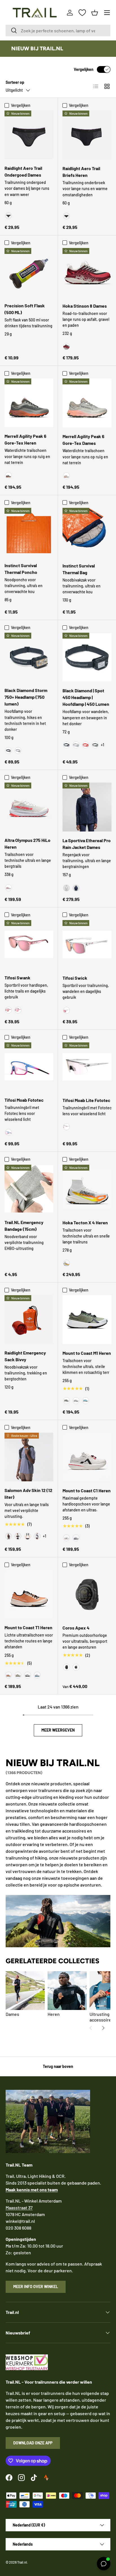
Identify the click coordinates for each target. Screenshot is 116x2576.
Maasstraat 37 (19, 2207)
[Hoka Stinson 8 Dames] (87, 272)
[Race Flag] (18, 1536)
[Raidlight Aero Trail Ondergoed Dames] (29, 135)
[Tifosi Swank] (29, 944)
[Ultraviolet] (76, 1538)
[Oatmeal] (76, 1401)
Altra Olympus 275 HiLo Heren (27, 843)
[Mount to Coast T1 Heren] (29, 1594)
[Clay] (8, 1675)
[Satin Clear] (66, 1010)
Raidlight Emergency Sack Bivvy (25, 1356)
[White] (76, 1667)
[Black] (8, 216)
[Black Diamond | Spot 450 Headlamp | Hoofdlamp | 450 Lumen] (87, 657)
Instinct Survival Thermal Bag (79, 569)
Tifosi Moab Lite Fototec (86, 1100)
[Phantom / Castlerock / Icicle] (28, 1536)
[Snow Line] (37, 1675)
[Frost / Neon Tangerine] (66, 1263)
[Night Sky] (76, 888)
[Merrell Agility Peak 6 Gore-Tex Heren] (29, 403)
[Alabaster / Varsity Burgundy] (66, 346)
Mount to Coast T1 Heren (28, 1627)
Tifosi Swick (75, 978)
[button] (95, 13)
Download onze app (33, 2443)
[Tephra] (28, 1675)
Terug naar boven (58, 2066)
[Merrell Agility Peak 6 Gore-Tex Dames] (87, 403)
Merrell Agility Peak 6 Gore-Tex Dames (83, 440)
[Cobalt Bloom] (8, 1132)
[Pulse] (66, 1538)
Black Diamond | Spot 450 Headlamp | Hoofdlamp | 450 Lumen (86, 697)
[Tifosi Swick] (87, 945)
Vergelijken (84, 69)
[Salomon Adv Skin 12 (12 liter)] (29, 1457)
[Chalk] (66, 888)
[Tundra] (95, 745)
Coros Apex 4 (76, 1628)
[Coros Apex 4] (87, 1594)
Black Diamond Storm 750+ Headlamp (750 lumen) (26, 697)
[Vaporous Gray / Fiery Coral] (8, 888)
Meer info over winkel (36, 2287)
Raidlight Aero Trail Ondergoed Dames (23, 171)
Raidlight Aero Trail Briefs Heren (81, 172)
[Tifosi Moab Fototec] (29, 1067)
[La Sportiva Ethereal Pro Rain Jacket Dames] (87, 807)
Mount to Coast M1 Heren (87, 1353)
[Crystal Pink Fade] (8, 1010)
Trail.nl (22, 2562)
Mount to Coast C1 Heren (87, 1490)
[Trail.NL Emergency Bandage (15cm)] (29, 1189)
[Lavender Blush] (18, 1010)
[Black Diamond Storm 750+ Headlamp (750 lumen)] (29, 657)
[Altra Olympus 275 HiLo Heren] (29, 807)
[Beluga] (8, 475)
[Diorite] (66, 476)
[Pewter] (18, 751)
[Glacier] (86, 1401)
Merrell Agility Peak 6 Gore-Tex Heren (25, 439)
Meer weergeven (58, 1730)
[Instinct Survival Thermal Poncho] (29, 532)
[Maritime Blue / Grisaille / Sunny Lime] (37, 1536)
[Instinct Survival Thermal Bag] (87, 532)
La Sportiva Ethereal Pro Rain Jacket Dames (87, 844)
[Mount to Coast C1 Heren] (87, 1457)
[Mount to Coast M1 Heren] (87, 1320)
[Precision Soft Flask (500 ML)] (29, 272)
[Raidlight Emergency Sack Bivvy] (29, 1319)
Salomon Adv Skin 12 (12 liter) (28, 1494)
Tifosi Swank (17, 978)
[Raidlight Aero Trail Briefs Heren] (87, 135)
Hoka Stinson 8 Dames (85, 306)
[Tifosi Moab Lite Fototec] (87, 1067)
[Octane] (86, 745)
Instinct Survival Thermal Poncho (21, 569)
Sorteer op (15, 82)
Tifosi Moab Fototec (24, 1100)
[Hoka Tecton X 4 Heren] (87, 1189)
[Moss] (66, 1401)
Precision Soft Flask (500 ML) (25, 309)
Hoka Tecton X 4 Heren (85, 1222)
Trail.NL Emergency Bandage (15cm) (24, 1226)
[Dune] (18, 1675)
